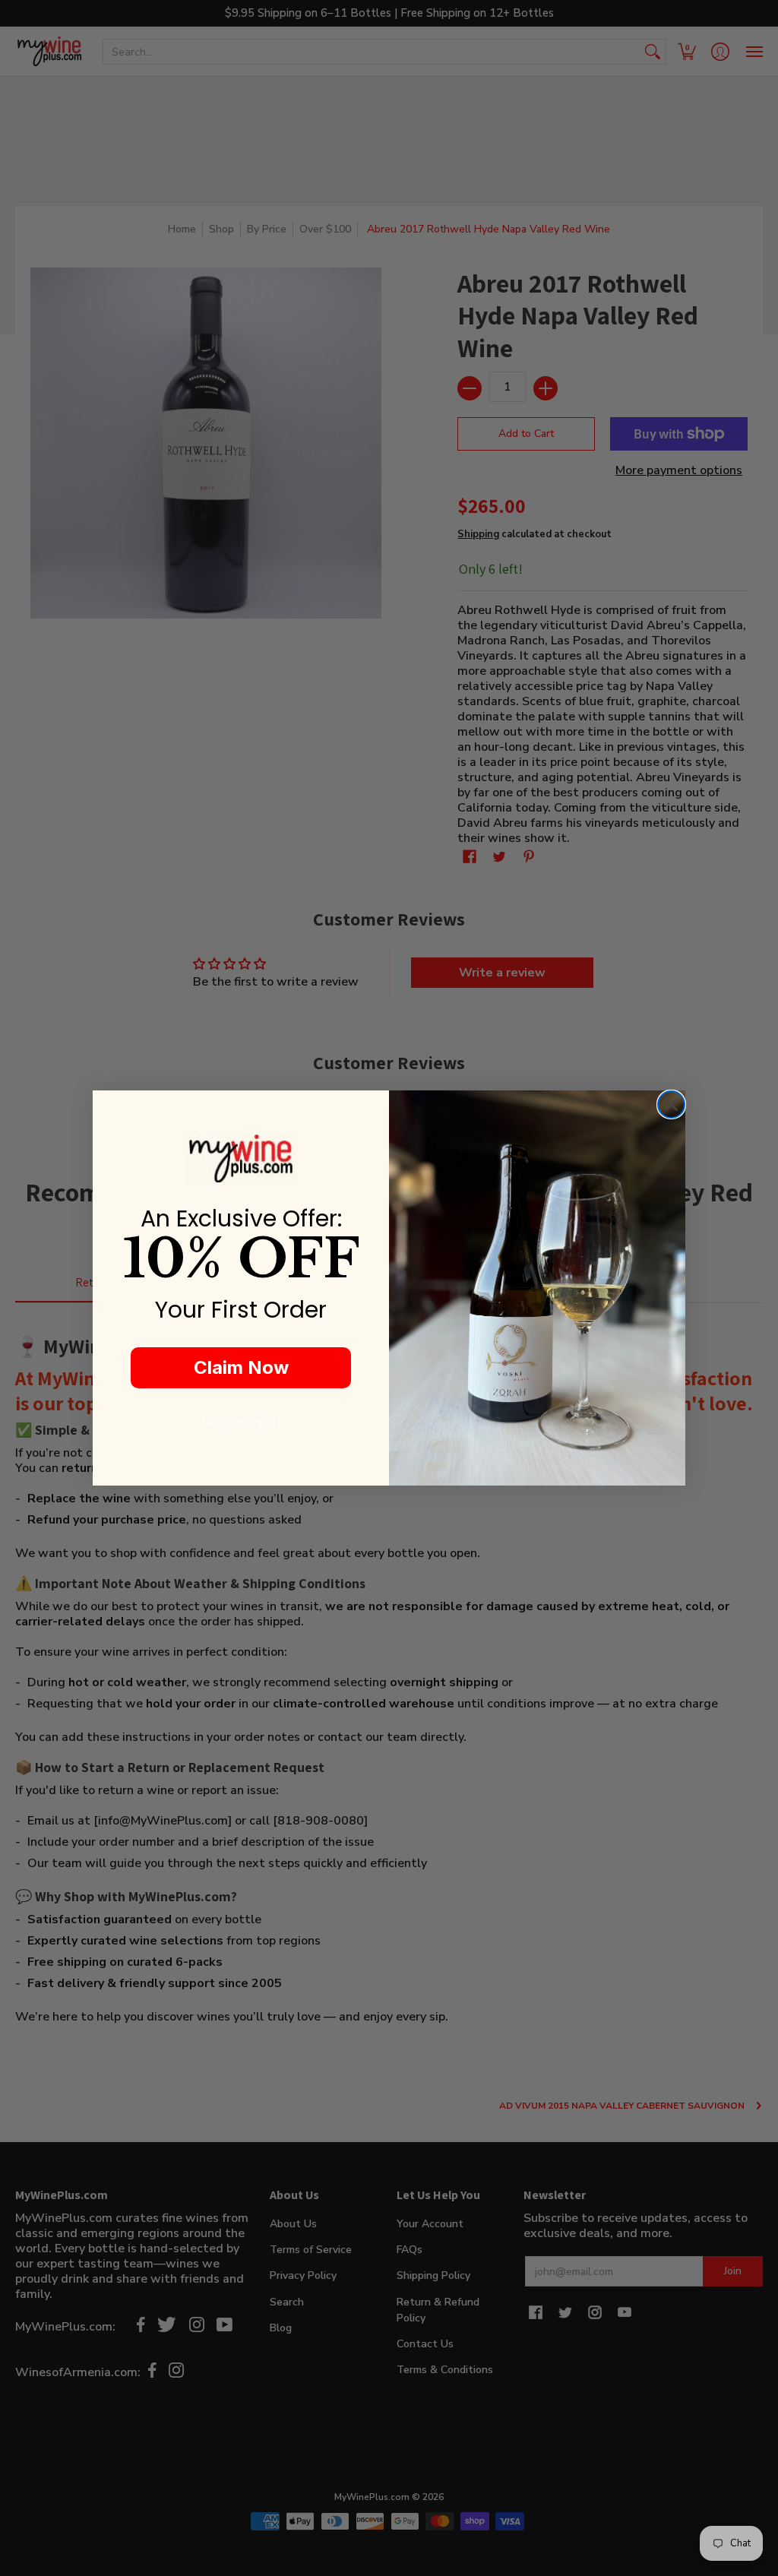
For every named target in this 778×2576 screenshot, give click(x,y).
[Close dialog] (671, 1104)
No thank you (241, 1422)
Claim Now (241, 1367)
